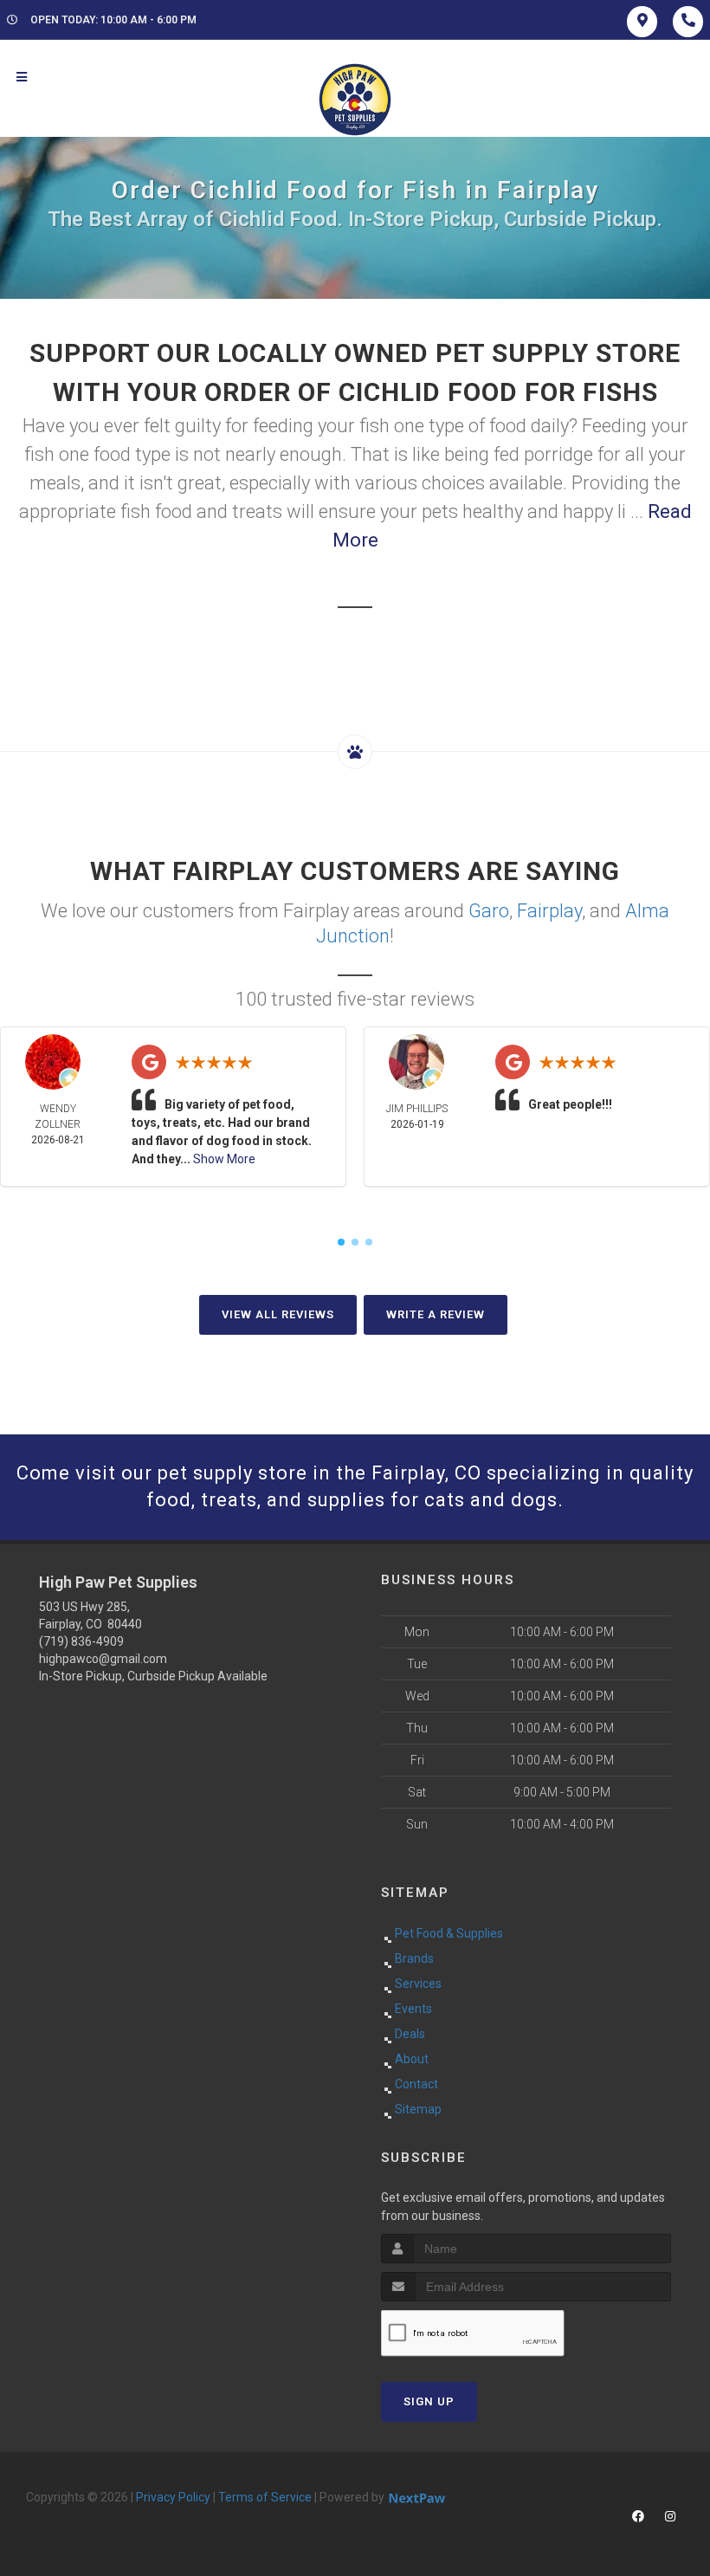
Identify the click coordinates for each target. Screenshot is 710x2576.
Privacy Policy (173, 2497)
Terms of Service (265, 2497)
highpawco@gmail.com (103, 1659)
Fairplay (549, 911)
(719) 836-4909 (81, 1641)
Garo (489, 911)
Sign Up (429, 2401)
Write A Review (436, 1314)
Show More (224, 1159)
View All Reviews (278, 1314)
